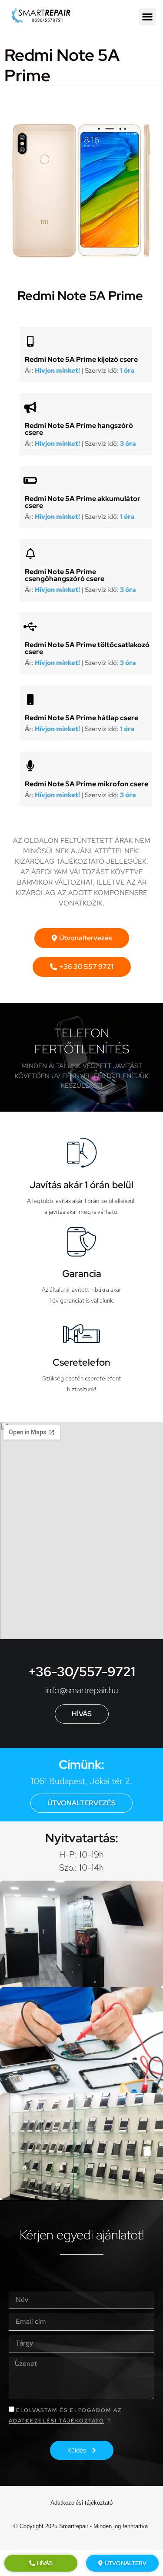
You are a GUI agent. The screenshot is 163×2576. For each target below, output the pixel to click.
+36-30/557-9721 (82, 1671)
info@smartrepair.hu (82, 1690)
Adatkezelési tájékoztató (57, 2421)
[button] (148, 17)
